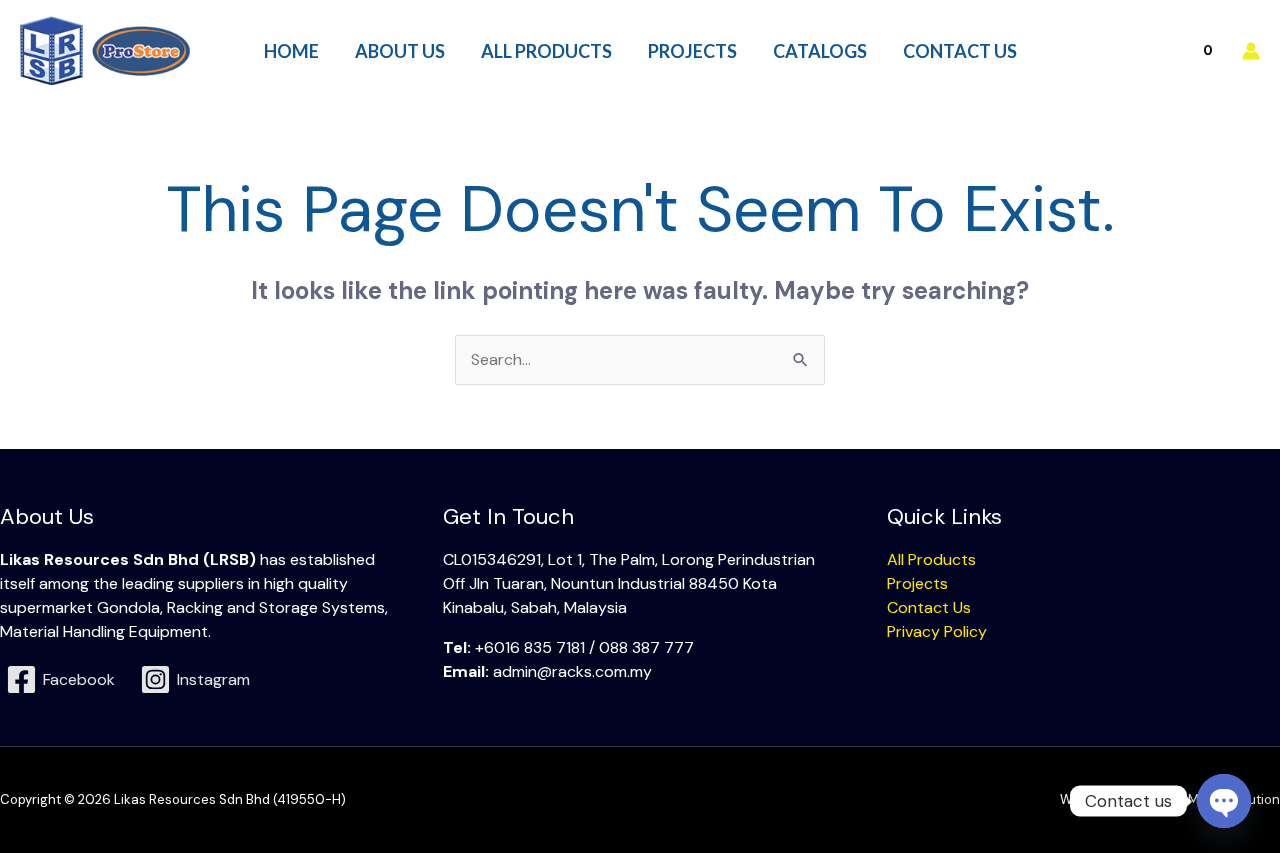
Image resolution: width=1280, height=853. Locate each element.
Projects (917, 583)
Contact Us (929, 607)
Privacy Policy (937, 631)
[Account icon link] (1251, 51)
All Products (931, 559)
